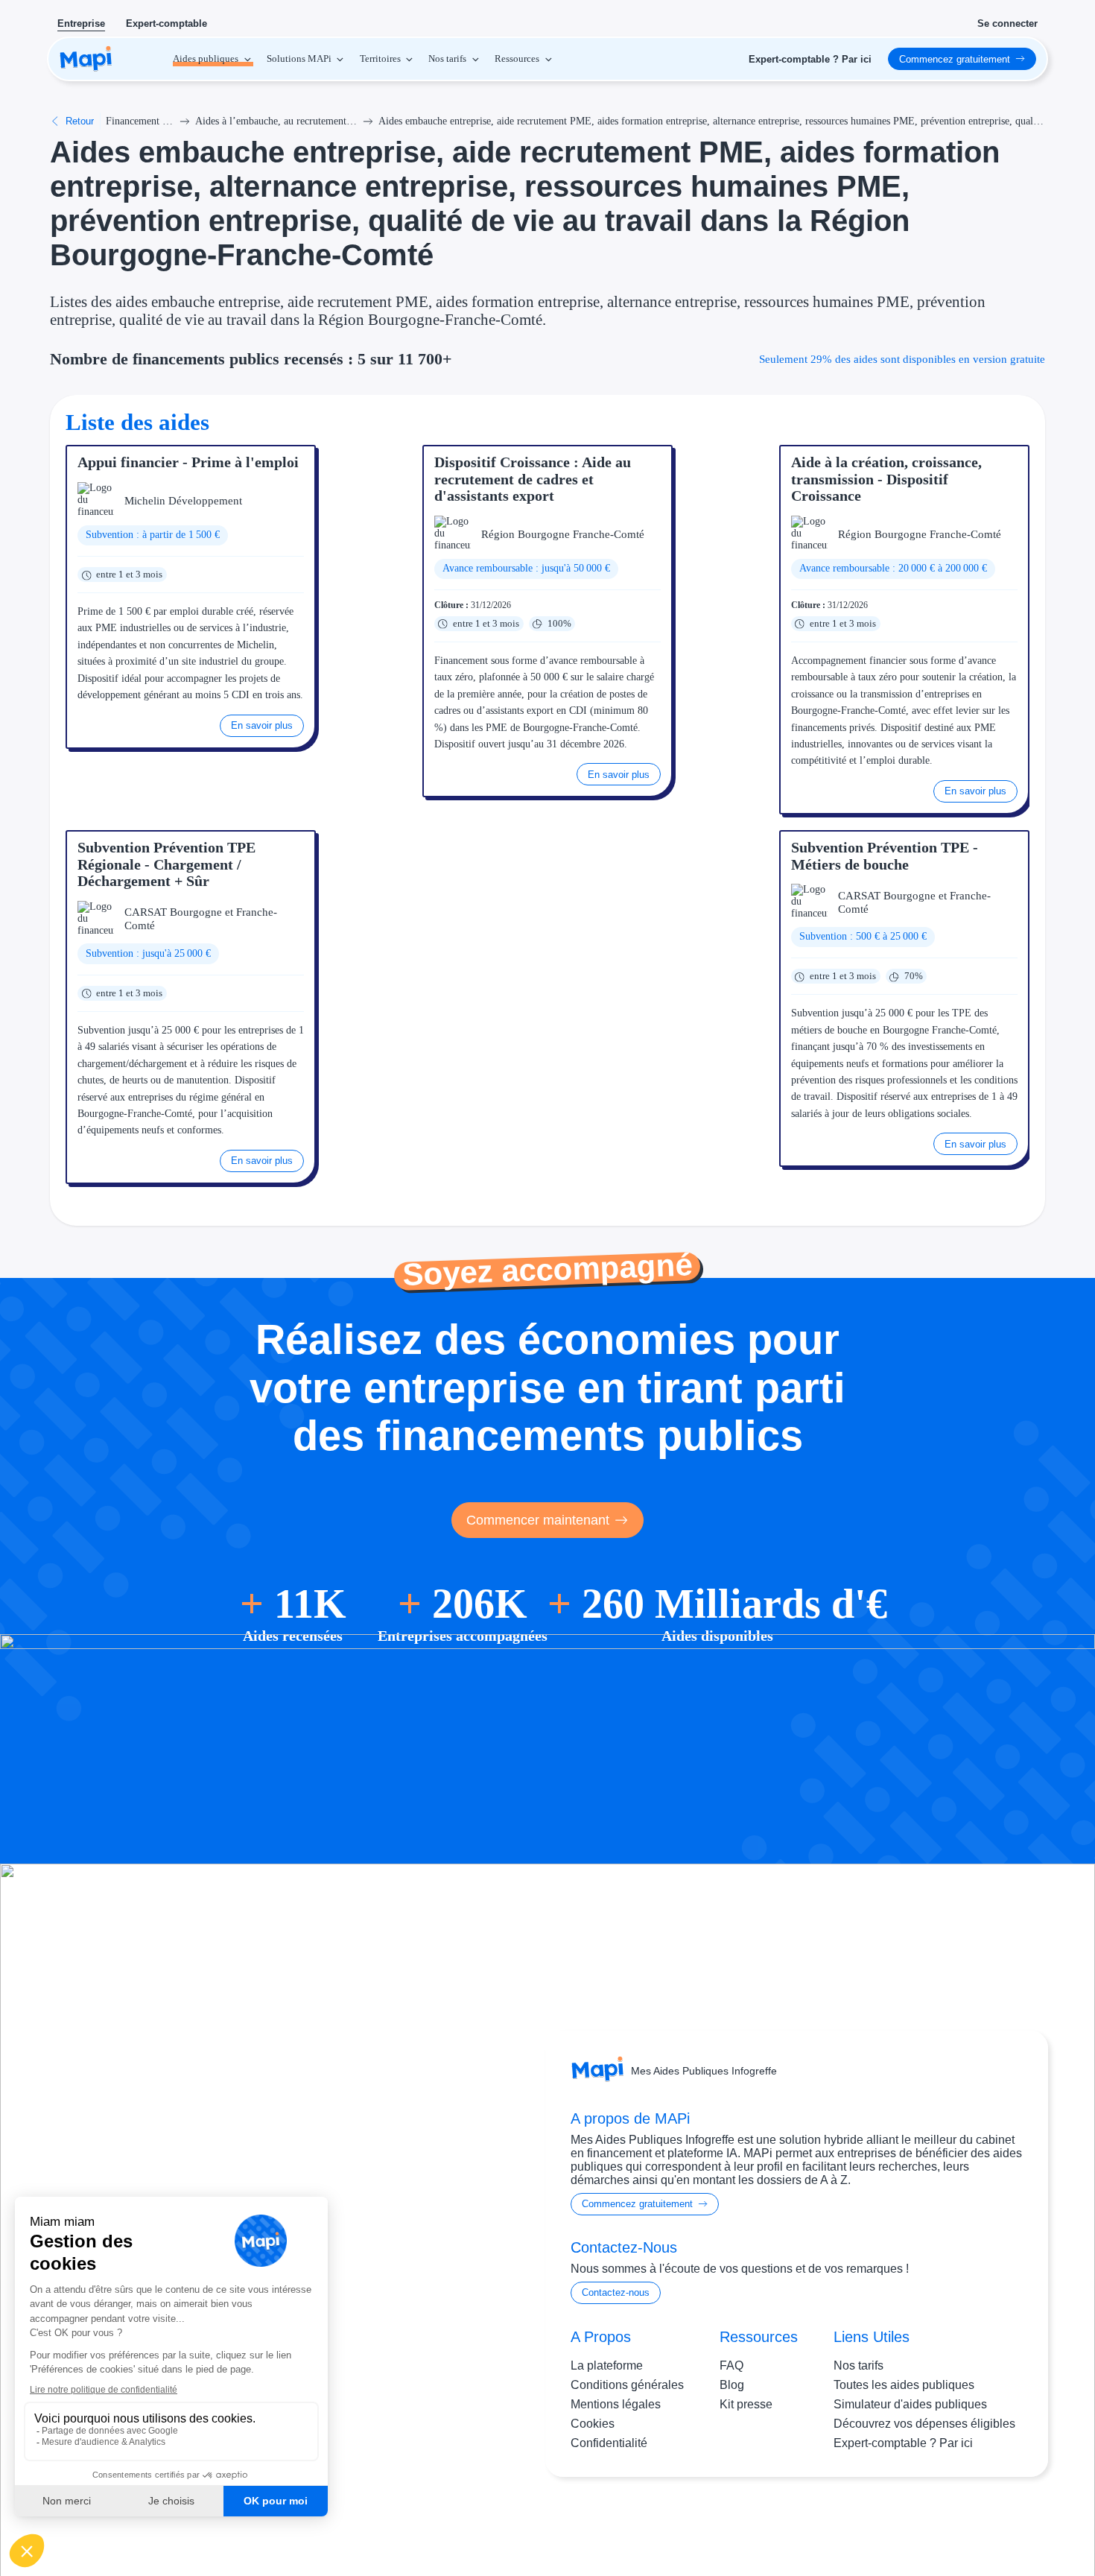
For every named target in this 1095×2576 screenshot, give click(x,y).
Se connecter (1007, 23)
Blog (732, 2385)
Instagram (934, 2522)
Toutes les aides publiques (904, 2385)
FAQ (731, 2365)
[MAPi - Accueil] (86, 59)
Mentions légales (616, 2404)
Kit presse (746, 2404)
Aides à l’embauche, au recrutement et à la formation (276, 121)
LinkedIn (995, 2522)
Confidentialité (609, 2443)
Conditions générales (627, 2385)
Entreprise (81, 23)
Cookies (593, 2424)
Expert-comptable (166, 23)
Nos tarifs (858, 2365)
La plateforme (607, 2365)
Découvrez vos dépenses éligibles (924, 2424)
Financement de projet (140, 121)
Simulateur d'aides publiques (910, 2404)
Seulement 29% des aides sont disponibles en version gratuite (902, 359)
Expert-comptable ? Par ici (903, 2443)
